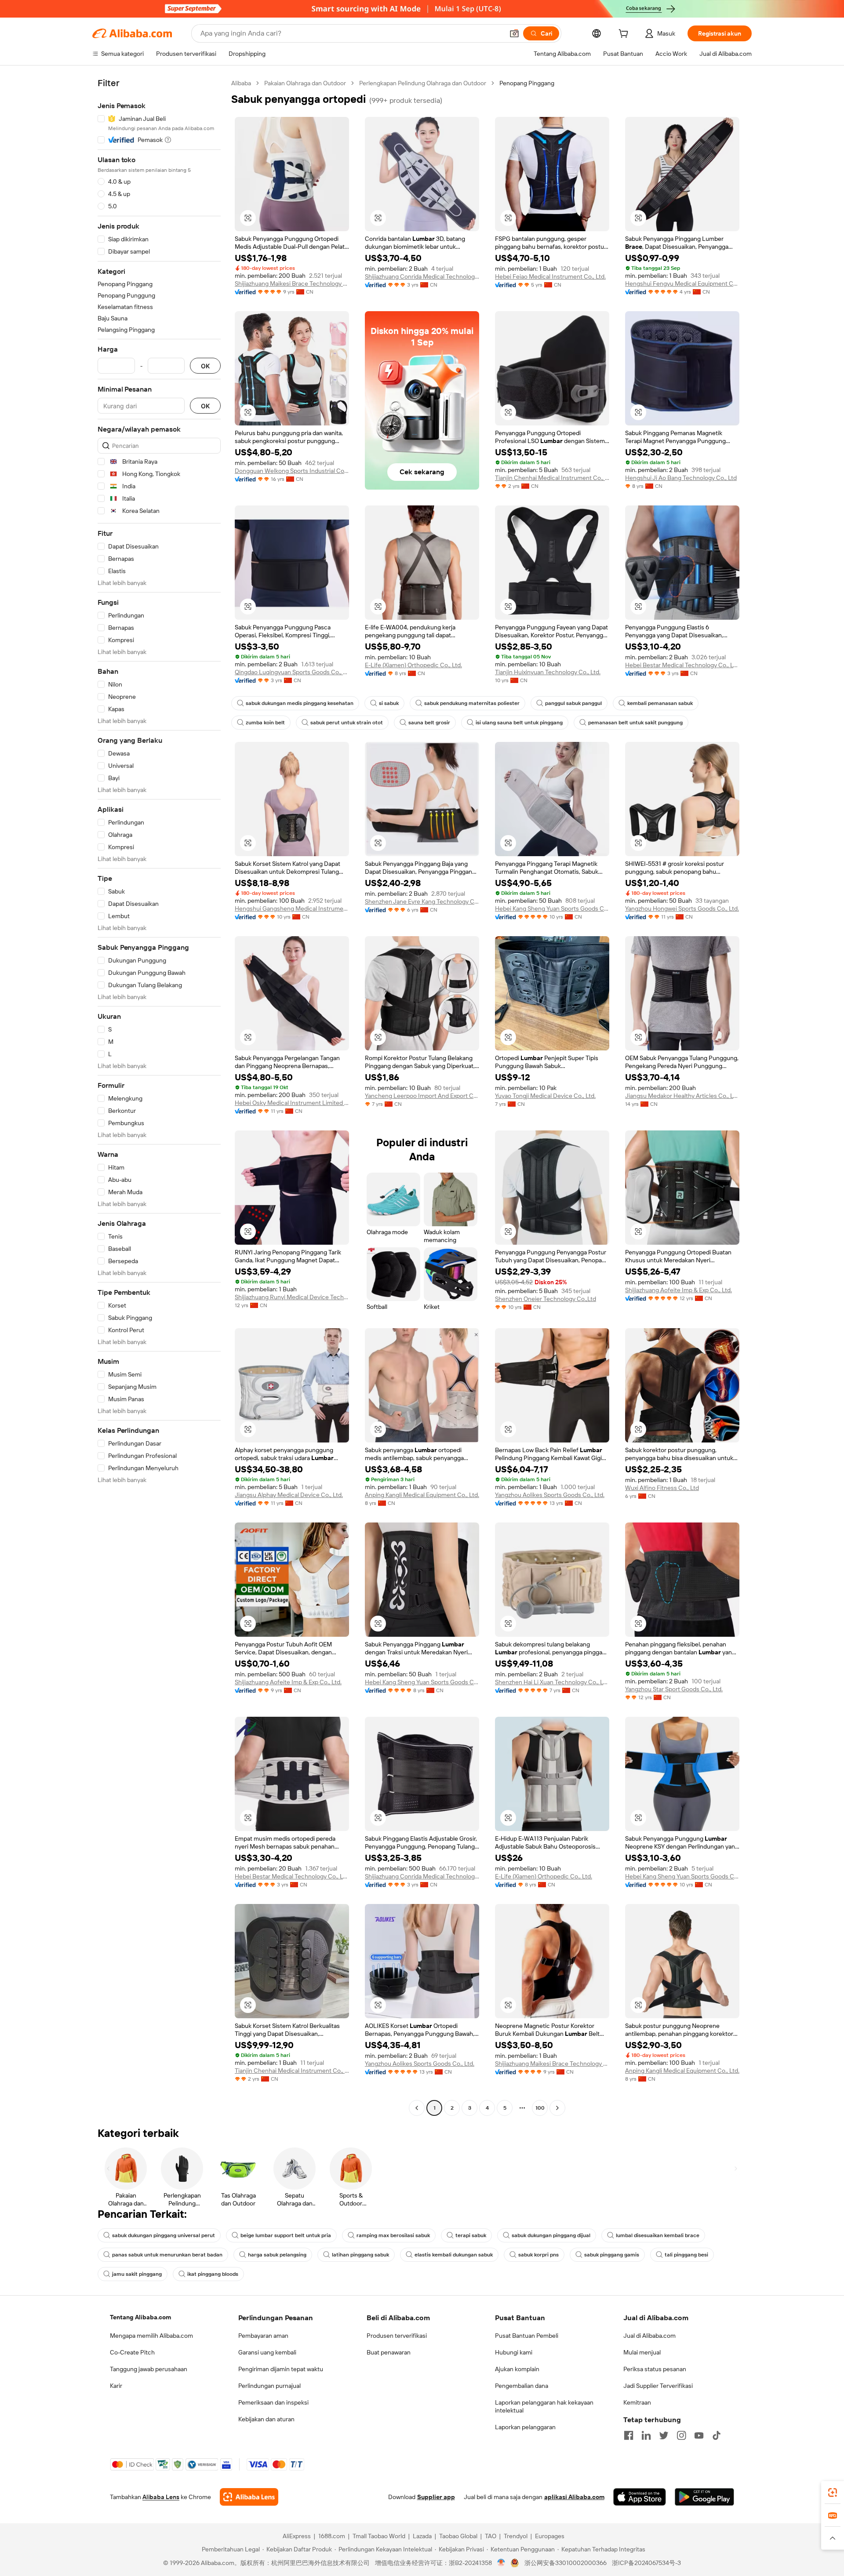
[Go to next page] (557, 2108)
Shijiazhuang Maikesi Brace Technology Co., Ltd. (292, 283)
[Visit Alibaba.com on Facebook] (629, 2435)
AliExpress (297, 2536)
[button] (514, 33)
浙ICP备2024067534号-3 (646, 2563)
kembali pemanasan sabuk (660, 703)
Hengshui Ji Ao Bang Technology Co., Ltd (681, 478)
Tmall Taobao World (379, 2536)
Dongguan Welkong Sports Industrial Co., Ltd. (292, 471)
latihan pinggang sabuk (360, 2255)
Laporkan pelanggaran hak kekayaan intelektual (544, 2406)
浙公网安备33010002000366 (566, 2563)
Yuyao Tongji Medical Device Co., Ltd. (545, 1096)
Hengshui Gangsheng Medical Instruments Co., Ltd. (292, 908)
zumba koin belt (265, 723)
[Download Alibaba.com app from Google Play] (704, 2497)
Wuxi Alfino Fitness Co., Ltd (662, 1488)
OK (205, 366)
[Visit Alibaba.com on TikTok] (717, 2435)
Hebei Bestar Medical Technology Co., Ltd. (682, 665)
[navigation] (159, 1097)
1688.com (332, 2536)
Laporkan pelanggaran (525, 2427)
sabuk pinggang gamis (612, 2255)
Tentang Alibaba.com (140, 2317)
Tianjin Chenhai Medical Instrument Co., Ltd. (552, 478)
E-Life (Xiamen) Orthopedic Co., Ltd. (413, 665)
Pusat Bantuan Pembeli (527, 2336)
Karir (116, 2386)
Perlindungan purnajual (269, 2386)
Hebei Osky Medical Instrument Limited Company (292, 1103)
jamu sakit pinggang (137, 2274)
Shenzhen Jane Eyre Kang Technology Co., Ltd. (422, 901)
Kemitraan (637, 2402)
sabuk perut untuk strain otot (347, 723)
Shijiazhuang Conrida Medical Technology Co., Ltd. (422, 276)
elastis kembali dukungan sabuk (454, 2255)
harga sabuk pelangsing (277, 2255)
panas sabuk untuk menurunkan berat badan (167, 2255)
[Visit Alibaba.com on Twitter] (664, 2435)
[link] (833, 2492)
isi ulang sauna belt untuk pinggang (519, 723)
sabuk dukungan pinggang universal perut (164, 2235)
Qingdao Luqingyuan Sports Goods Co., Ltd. (292, 672)
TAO (491, 2536)
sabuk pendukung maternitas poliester (472, 703)
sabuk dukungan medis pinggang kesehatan (300, 703)
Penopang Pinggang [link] (527, 83)
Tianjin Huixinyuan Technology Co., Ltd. (548, 672)
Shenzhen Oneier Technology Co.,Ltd (546, 1299)
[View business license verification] (501, 2563)
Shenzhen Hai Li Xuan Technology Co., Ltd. (552, 1682)
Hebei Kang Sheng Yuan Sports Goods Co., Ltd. (552, 908)
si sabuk (389, 703)
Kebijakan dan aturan (266, 2419)
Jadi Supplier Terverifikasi (658, 2386)
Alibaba (241, 83)
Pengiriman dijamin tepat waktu (281, 2369)
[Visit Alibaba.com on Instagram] (681, 2435)
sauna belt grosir (429, 723)
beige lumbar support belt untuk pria (286, 2235)
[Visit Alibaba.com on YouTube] (699, 2435)
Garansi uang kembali (267, 2352)
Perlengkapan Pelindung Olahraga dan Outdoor (423, 83)
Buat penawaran (389, 2352)
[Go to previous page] (417, 2108)
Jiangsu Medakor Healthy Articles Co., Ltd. (682, 1096)
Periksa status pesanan (655, 2369)
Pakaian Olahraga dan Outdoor (305, 83)
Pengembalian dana (522, 2386)
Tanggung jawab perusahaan (149, 2369)
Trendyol (516, 2536)
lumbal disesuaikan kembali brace (658, 2235)
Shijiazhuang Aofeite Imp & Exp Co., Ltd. (678, 1290)
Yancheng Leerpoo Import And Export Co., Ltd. (422, 1096)
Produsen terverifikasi (397, 2336)
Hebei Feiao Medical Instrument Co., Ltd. (550, 276)
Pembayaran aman (263, 2336)
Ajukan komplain (517, 2369)
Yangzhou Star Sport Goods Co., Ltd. (674, 1689)
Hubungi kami (514, 2352)
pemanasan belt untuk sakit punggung (635, 723)
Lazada (422, 2536)
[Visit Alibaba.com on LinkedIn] (646, 2435)
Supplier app (436, 2497)
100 (540, 2108)
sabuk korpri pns (538, 2255)
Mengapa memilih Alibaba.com (151, 2336)
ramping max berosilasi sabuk (393, 2235)
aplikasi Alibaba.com (574, 2497)
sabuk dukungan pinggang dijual (551, 2235)
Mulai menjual (642, 2352)
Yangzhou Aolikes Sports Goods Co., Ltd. (550, 1495)
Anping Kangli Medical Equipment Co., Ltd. (422, 1495)
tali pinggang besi (686, 2255)
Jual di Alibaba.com (649, 2336)
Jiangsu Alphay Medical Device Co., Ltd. (289, 1495)
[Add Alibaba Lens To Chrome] (249, 2497)
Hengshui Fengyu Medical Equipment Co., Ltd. (682, 283)
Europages (550, 2536)
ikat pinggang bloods (213, 2274)
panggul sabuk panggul (573, 703)
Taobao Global (458, 2536)
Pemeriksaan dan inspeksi (273, 2402)
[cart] (625, 35)
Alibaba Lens (161, 2497)
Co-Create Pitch (132, 2352)
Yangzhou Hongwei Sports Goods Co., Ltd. (682, 908)
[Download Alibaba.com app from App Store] (640, 2497)
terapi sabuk (471, 2235)
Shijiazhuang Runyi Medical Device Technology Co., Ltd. (292, 1297)
